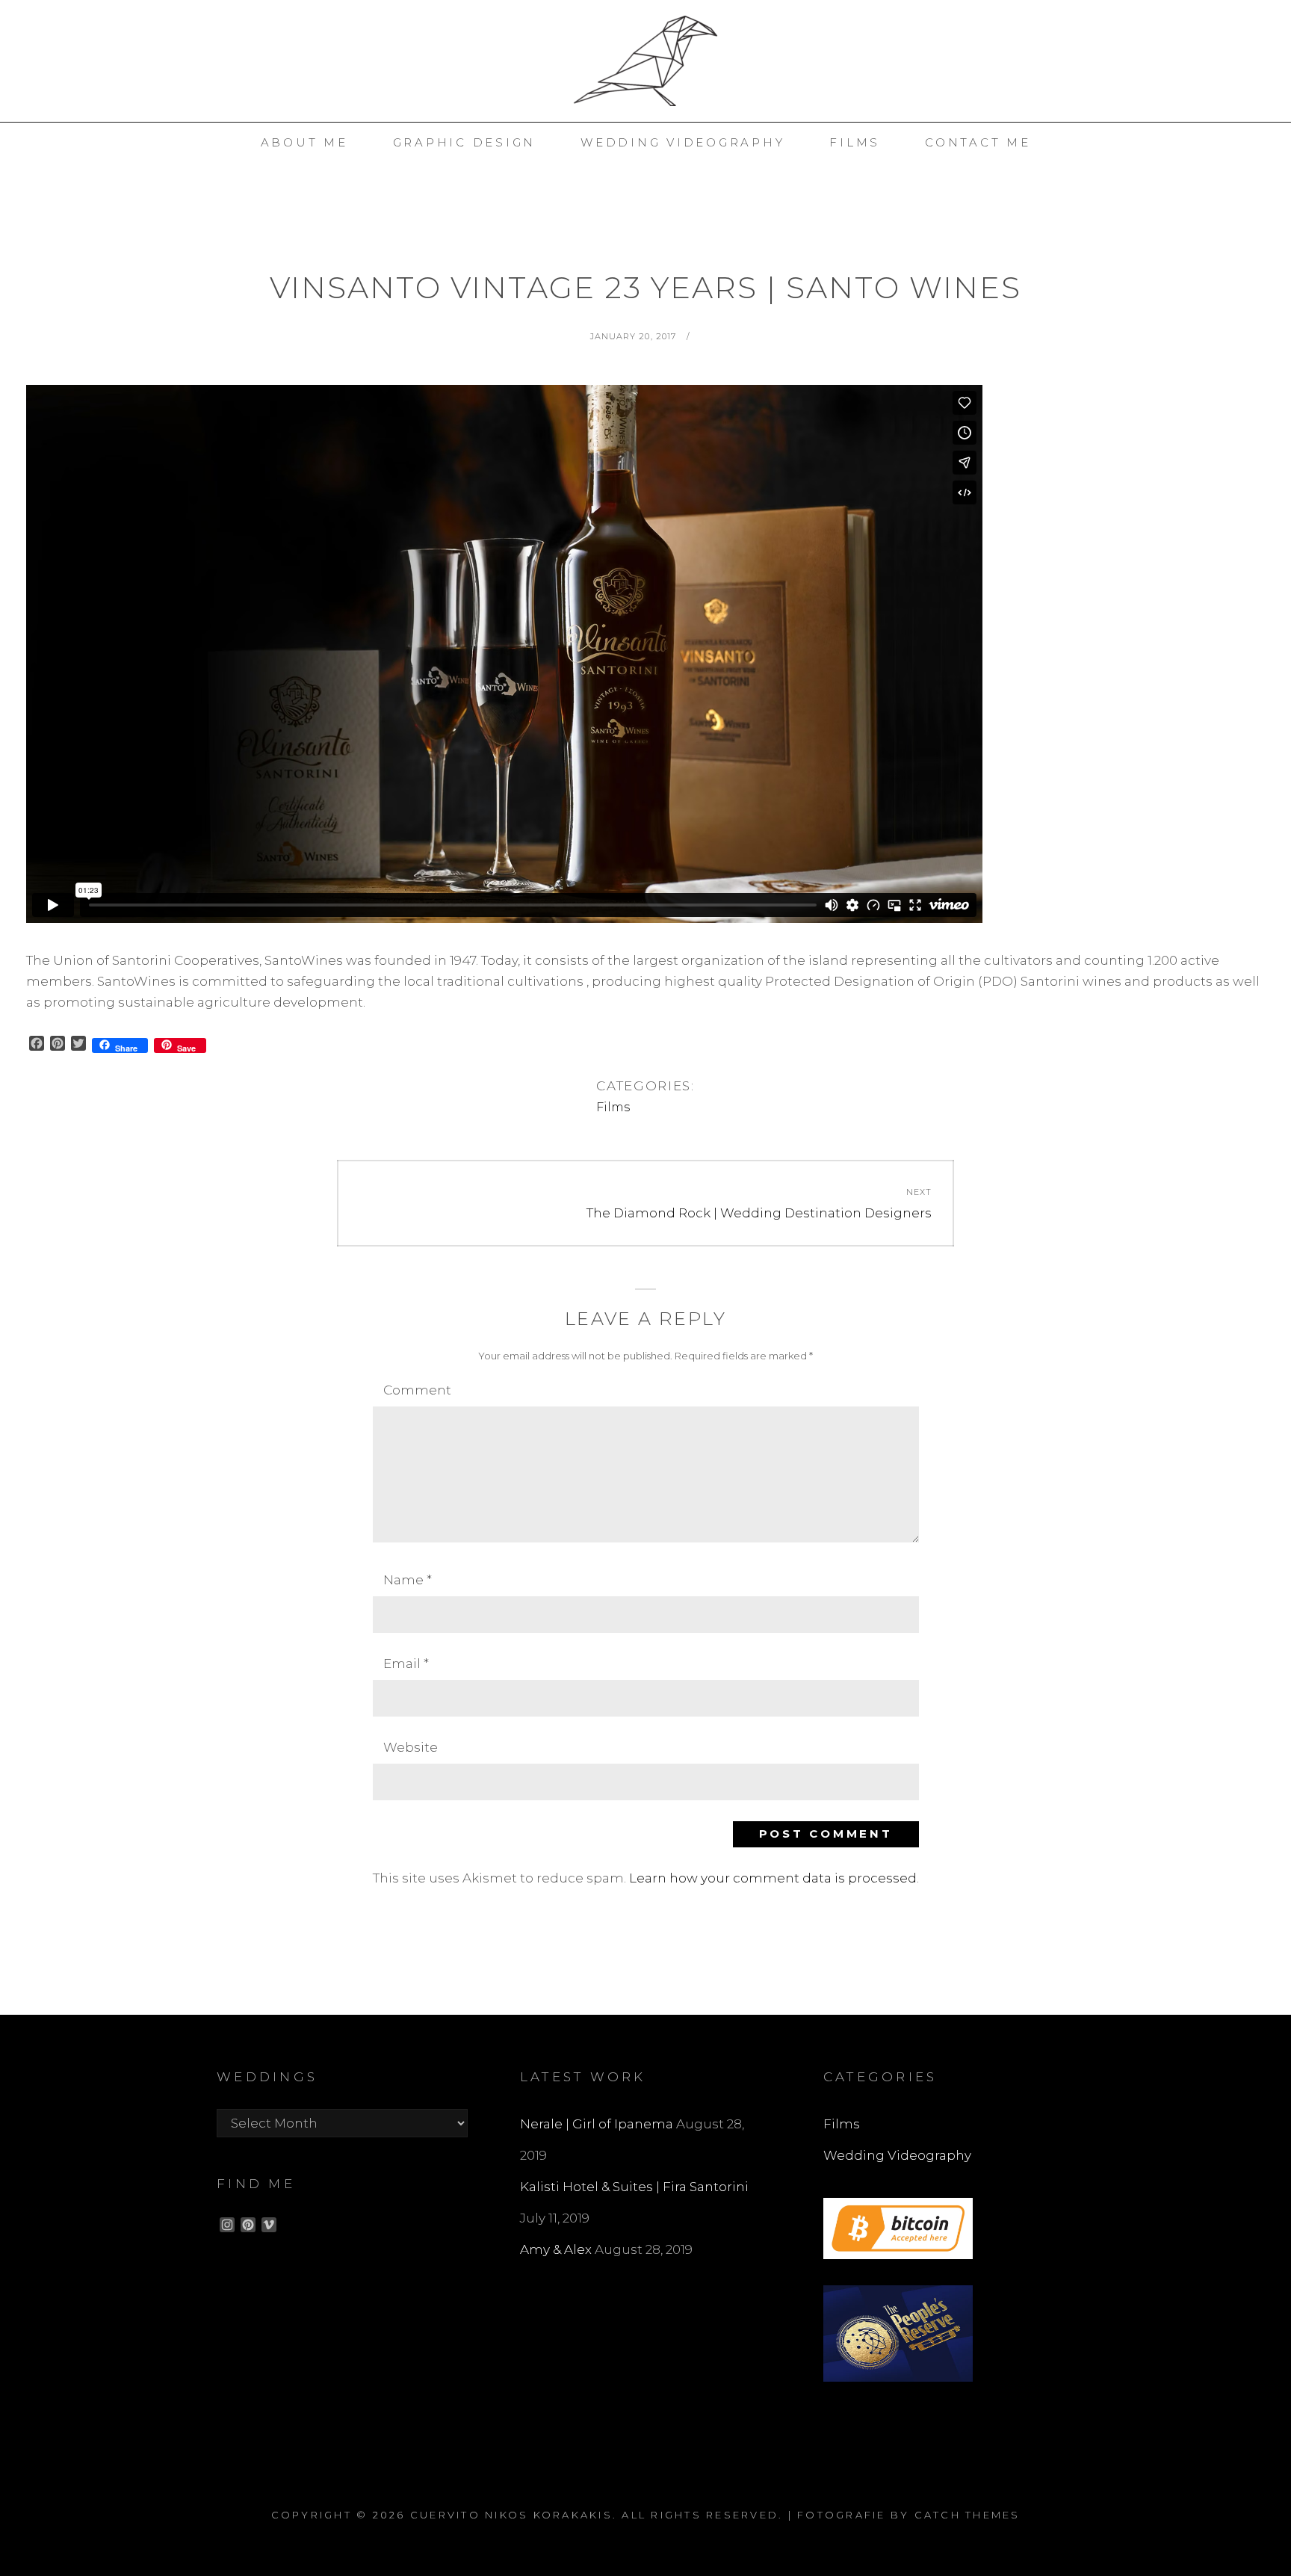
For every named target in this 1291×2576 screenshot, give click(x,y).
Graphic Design (465, 142)
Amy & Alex (556, 2249)
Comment (417, 1390)
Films (613, 1107)
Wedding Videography (682, 142)
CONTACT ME (978, 142)
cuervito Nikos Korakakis (511, 2515)
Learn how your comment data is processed (773, 1878)
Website (411, 1747)
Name (408, 1580)
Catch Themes (968, 2515)
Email (406, 1664)
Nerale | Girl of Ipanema (597, 2124)
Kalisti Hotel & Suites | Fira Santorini (634, 2187)
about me (304, 142)
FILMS (855, 142)
